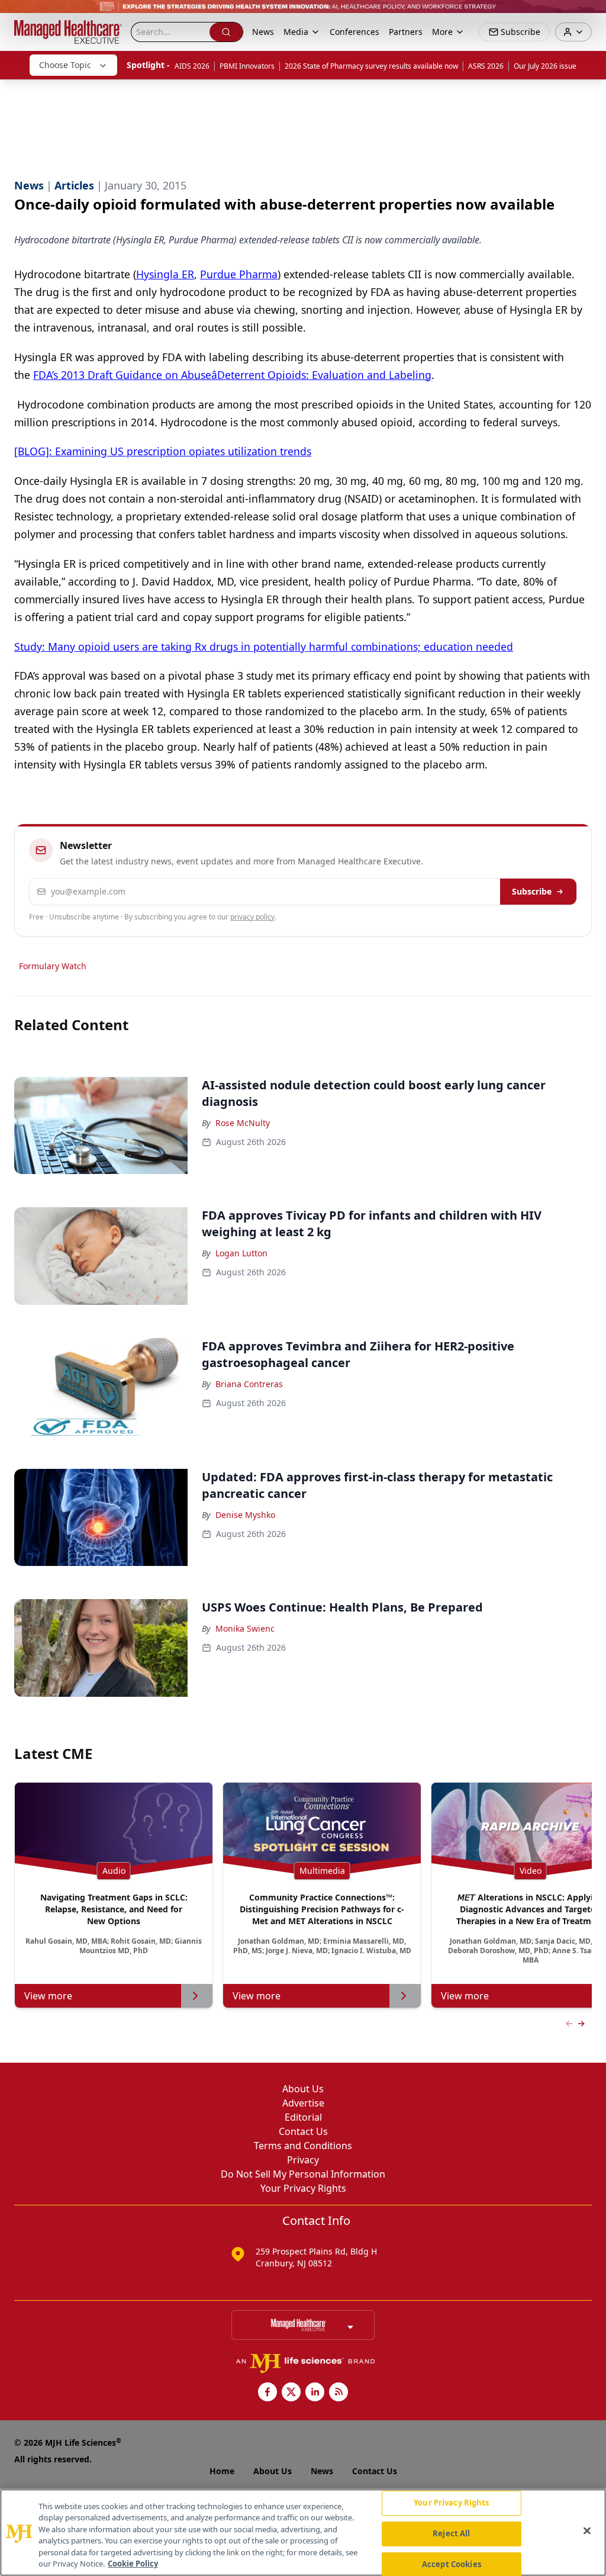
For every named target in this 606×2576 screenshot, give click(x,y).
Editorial (303, 2117)
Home (222, 2471)
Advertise (303, 2103)
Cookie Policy (133, 2564)
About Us (303, 2089)
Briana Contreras (249, 1384)
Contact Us (303, 2131)
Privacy (303, 2160)
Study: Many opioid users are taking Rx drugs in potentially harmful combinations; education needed (264, 647)
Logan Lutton (241, 1253)
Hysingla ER (165, 274)
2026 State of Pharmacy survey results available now (371, 66)
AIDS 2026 (192, 66)
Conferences (354, 32)
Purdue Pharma (239, 274)
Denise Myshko (245, 1515)
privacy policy (252, 917)
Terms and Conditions (303, 2146)
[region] (303, 2532)
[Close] (587, 2531)
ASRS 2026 (486, 66)
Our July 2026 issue (545, 66)
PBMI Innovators (247, 66)
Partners (406, 32)
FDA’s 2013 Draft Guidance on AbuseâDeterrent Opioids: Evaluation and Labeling (232, 375)
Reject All (451, 2533)
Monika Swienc (245, 1628)
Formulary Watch (53, 966)
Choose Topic (65, 65)
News (263, 32)
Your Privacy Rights (303, 2188)
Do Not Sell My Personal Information (303, 2174)
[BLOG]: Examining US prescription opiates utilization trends (163, 451)
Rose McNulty (243, 1123)
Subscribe (532, 891)
